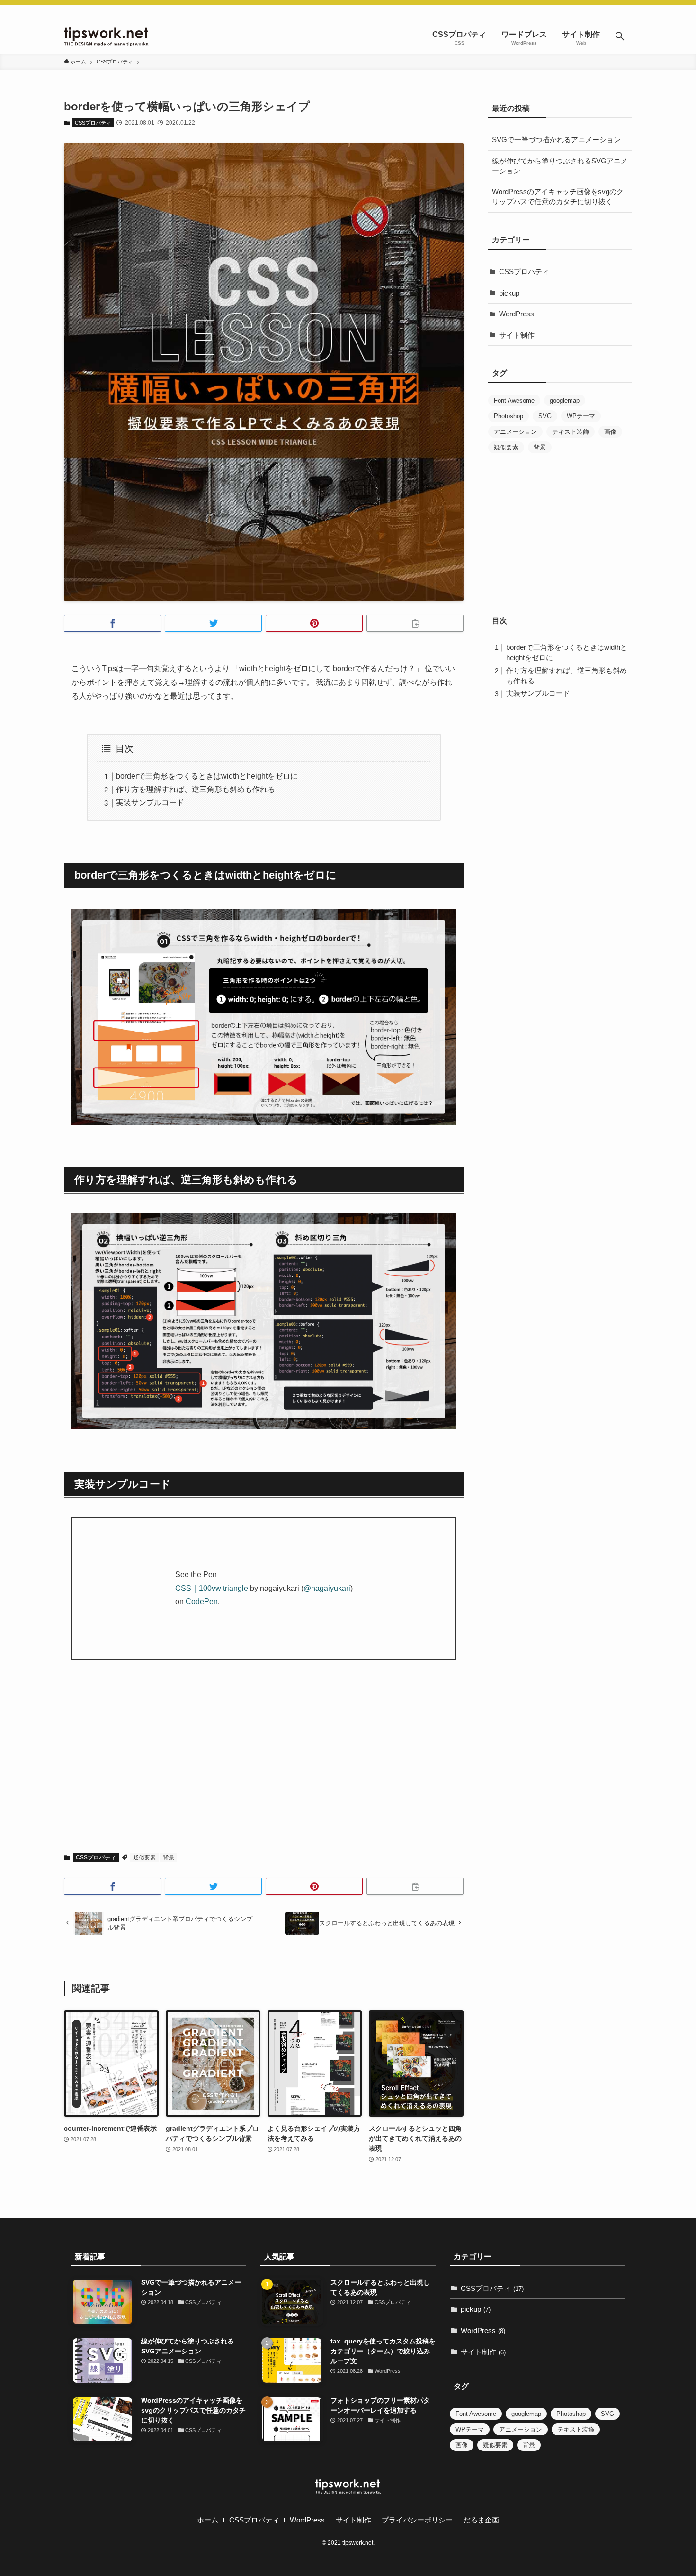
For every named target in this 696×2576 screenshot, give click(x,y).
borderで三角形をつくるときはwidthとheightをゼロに (207, 776)
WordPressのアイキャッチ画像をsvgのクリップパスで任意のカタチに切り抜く (558, 197)
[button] (620, 37)
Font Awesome (514, 400)
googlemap (565, 400)
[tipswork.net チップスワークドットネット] (107, 37)
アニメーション (515, 432)
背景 (169, 1858)
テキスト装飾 (571, 432)
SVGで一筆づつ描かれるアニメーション (556, 139)
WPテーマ (581, 416)
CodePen (202, 1602)
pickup (509, 293)
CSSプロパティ (93, 123)
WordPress (517, 314)
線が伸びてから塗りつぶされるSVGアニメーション (560, 166)
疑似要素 (144, 1858)
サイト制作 (517, 335)
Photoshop (509, 416)
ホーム (208, 2520)
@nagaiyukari (327, 1588)
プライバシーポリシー (417, 2520)
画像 (610, 432)
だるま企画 (481, 2520)
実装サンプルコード (150, 803)
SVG (545, 416)
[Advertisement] (264, 1756)
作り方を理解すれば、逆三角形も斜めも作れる (196, 789)
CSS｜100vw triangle (212, 1588)
